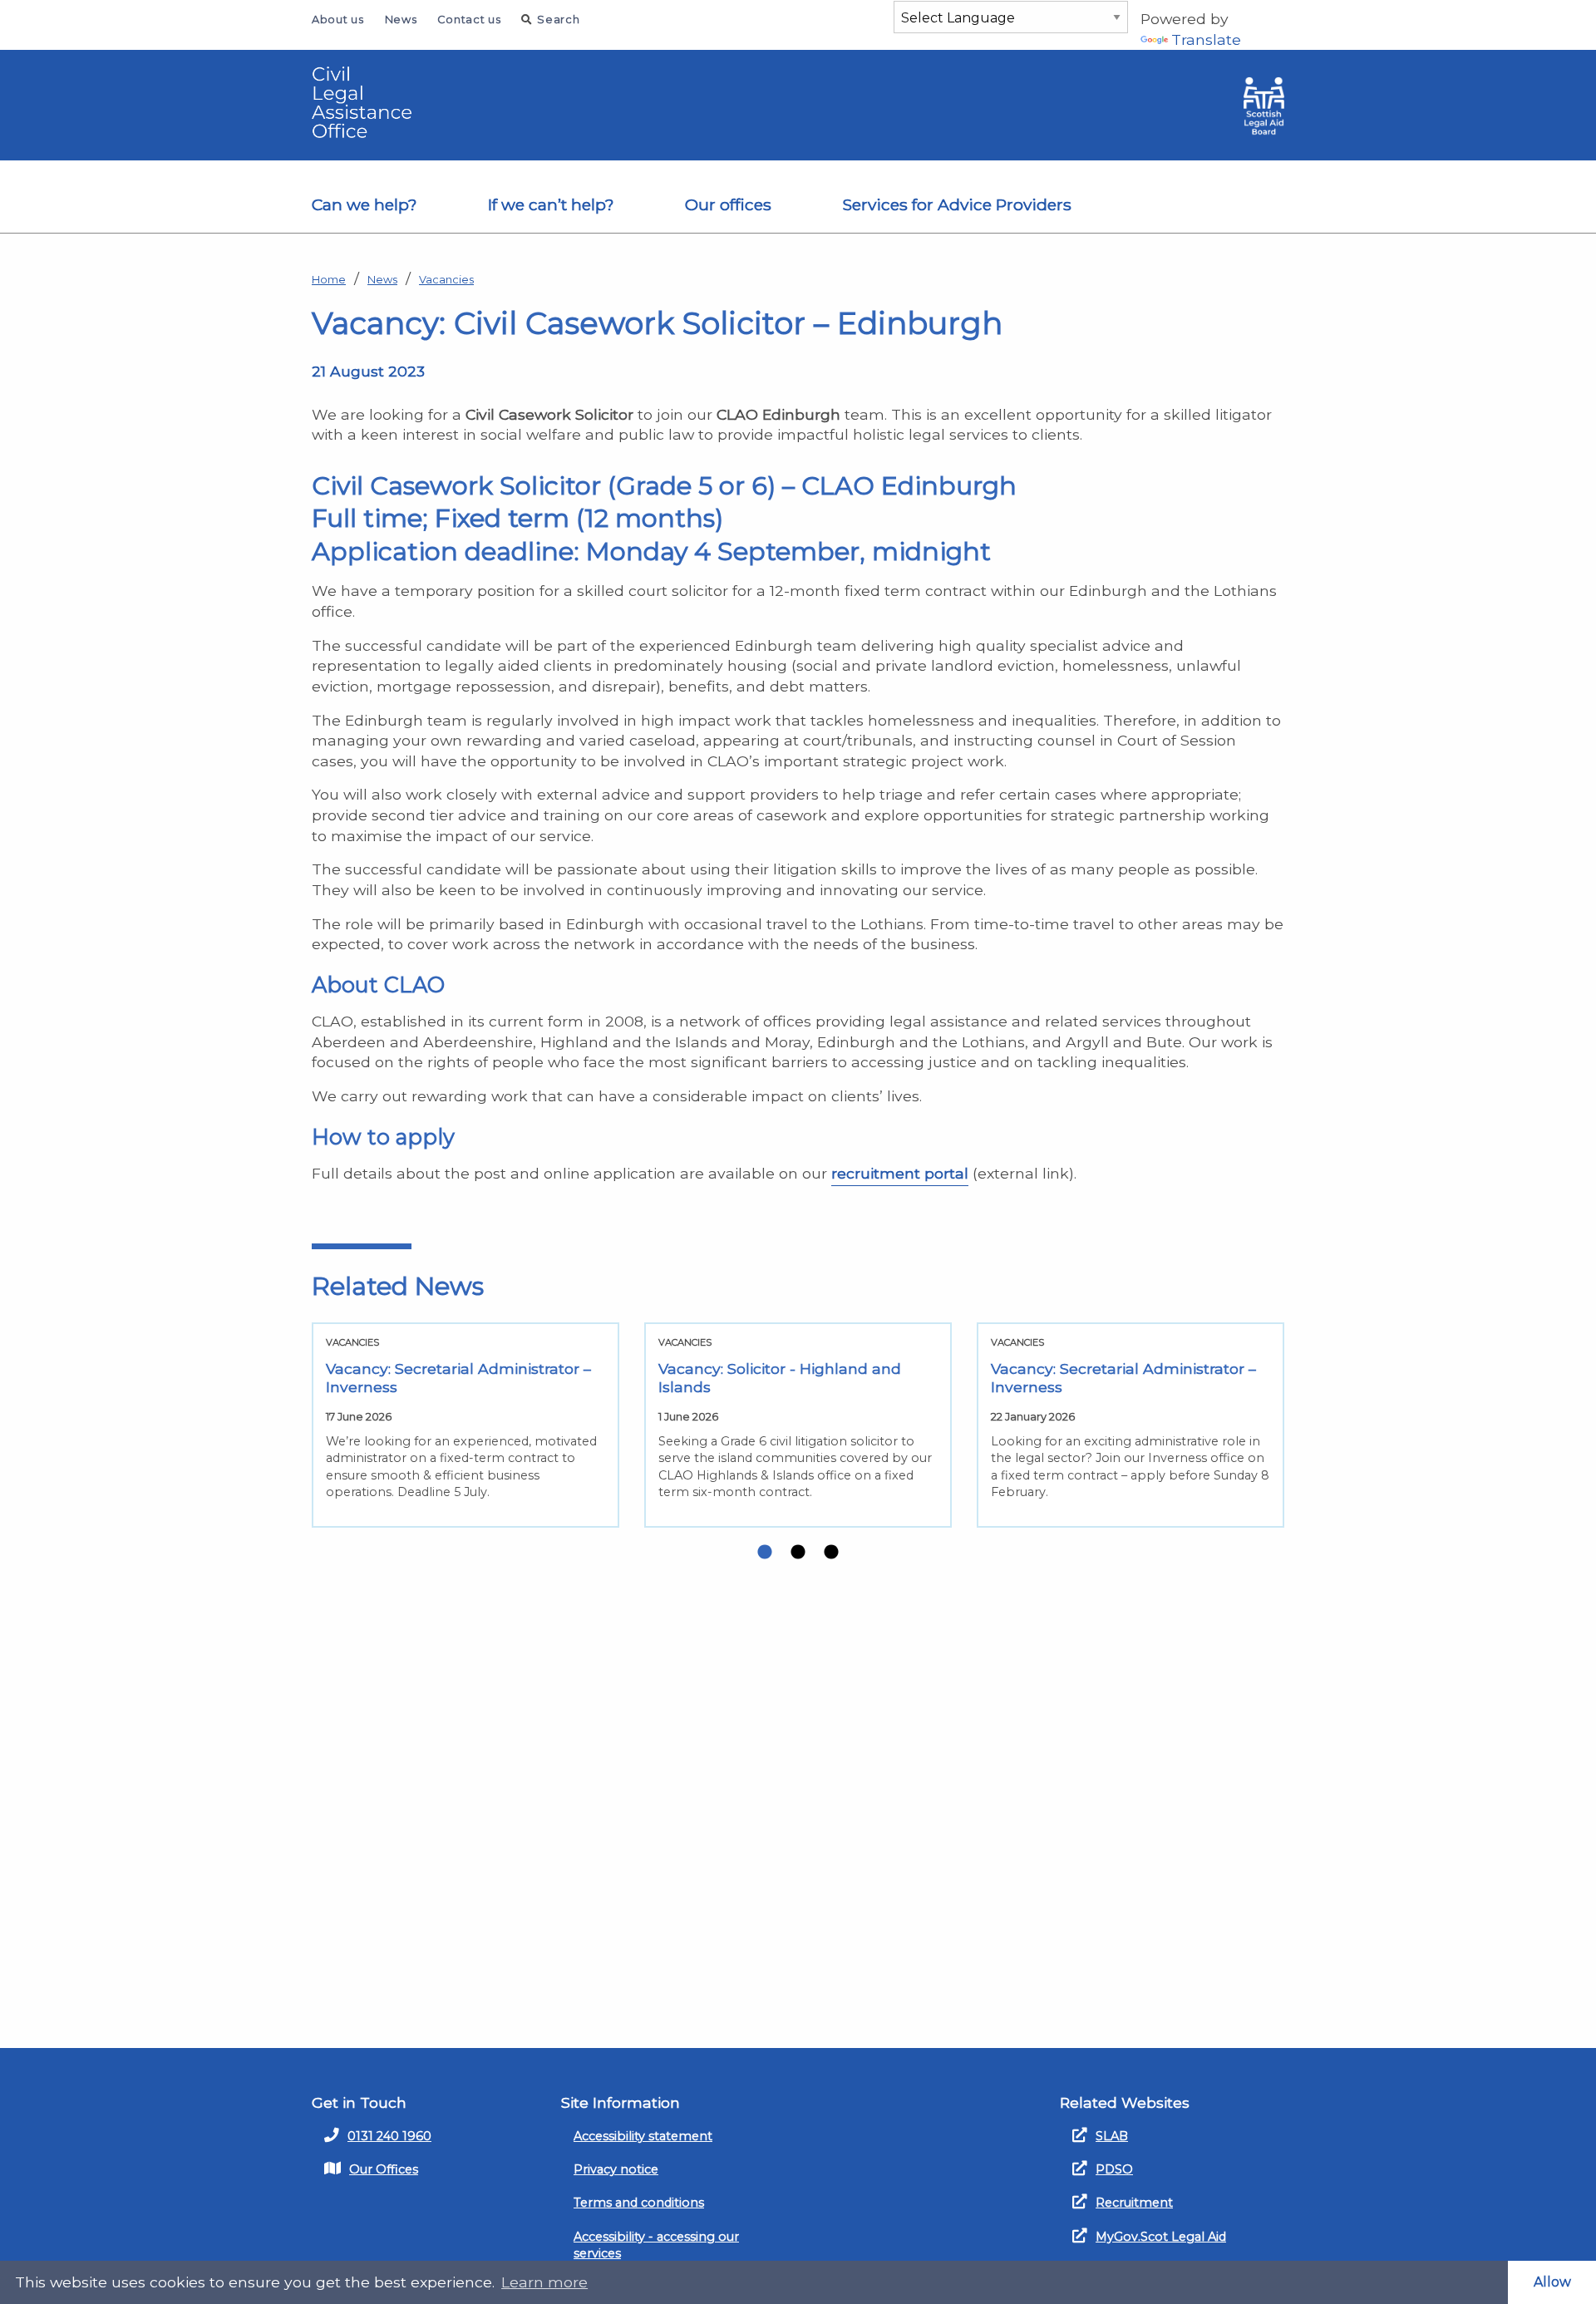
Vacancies (446, 280)
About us (338, 20)
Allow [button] (1552, 2282)
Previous (287, 1431)
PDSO (1114, 2169)
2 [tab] (798, 1553)
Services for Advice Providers (957, 204)
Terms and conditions (639, 2203)
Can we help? (365, 204)
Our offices (728, 204)
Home (329, 280)
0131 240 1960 (389, 2136)
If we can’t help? (551, 204)
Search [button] (558, 20)
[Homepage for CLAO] (370, 102)
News (401, 20)
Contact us (469, 20)
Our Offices (384, 2169)
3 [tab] (831, 1553)
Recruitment (1134, 2203)
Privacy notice (616, 2169)
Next (1309, 1431)
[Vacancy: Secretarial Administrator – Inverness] (465, 1425)
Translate (1206, 39)
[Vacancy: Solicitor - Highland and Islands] (798, 1425)
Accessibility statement (643, 2136)
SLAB (1112, 2136)
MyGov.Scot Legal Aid (1161, 2237)
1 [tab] (765, 1553)
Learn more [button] (544, 2282)
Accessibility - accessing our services (656, 2245)
